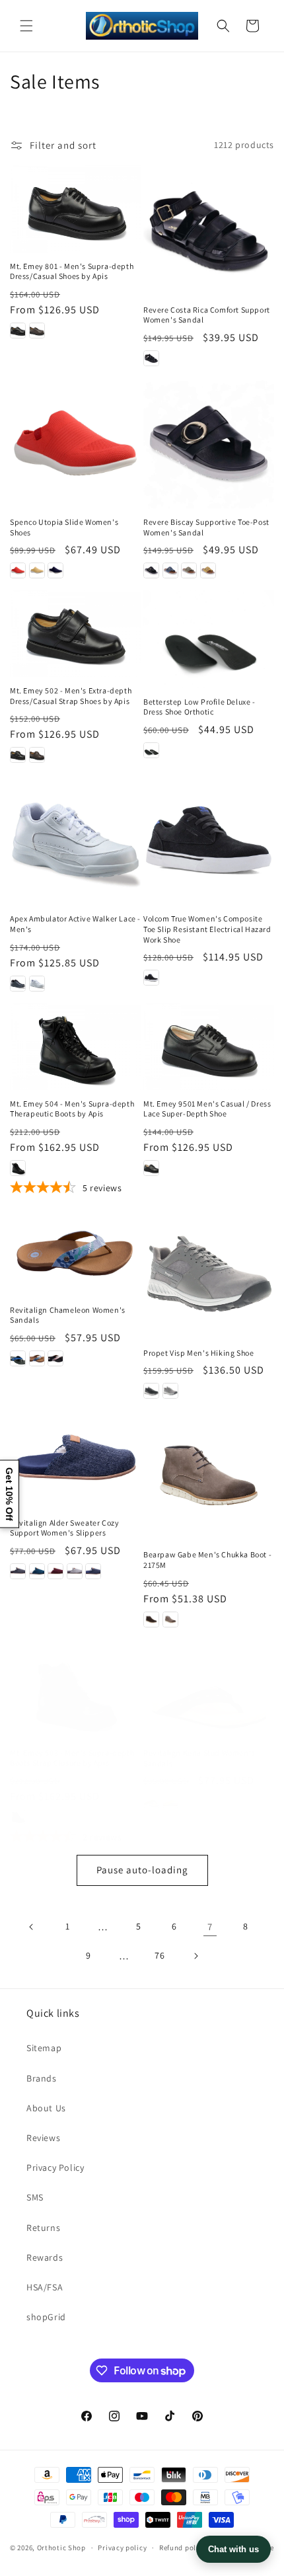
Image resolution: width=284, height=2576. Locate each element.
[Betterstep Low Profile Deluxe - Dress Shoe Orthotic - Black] (151, 750)
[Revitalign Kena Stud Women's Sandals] (209, 1696)
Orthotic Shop (61, 2548)
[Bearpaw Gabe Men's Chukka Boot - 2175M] (209, 1475)
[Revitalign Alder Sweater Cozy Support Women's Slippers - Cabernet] (55, 1571)
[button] (26, 26)
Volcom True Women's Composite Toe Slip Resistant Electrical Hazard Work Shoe (207, 929)
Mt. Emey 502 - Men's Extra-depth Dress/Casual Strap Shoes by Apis (71, 696)
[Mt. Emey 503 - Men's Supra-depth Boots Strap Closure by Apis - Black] (18, 1817)
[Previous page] (32, 1927)
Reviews (43, 2138)
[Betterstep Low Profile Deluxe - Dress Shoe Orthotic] (209, 639)
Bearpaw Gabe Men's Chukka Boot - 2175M (207, 1560)
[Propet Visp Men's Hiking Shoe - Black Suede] (151, 1391)
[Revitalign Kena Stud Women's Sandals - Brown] (151, 1801)
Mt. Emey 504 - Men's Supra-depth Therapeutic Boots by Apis (72, 1109)
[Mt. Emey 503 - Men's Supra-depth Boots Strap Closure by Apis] (75, 1696)
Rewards (45, 2257)
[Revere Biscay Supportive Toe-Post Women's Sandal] (209, 443)
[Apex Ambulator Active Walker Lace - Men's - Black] (18, 984)
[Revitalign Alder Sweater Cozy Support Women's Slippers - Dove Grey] (75, 1571)
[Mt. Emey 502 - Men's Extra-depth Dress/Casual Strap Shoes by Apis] (75, 633)
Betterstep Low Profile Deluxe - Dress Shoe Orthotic (199, 707)
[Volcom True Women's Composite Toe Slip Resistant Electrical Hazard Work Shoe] (209, 839)
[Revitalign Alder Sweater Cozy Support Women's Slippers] (75, 1459)
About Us (46, 2108)
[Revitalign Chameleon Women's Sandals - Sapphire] (18, 1358)
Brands (42, 2078)
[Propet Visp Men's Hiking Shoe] (209, 1274)
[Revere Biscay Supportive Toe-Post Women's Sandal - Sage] (189, 570)
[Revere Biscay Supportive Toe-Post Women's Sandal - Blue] (170, 570)
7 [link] (210, 1927)
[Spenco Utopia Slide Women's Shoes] (75, 443)
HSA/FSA (45, 2287)
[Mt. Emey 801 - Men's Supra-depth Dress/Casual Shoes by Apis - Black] (18, 331)
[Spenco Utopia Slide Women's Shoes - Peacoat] (55, 570)
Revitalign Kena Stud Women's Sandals (199, 1758)
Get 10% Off (9, 1494)
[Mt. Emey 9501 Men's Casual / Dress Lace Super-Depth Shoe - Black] (151, 1168)
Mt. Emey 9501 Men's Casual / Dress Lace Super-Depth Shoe (207, 1109)
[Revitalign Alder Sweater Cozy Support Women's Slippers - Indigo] (93, 1571)
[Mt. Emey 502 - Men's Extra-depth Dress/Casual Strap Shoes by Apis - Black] (18, 755)
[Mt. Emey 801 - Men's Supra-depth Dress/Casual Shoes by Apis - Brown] (37, 331)
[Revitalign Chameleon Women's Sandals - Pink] (55, 1358)
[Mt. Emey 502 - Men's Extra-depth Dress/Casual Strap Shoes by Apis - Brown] (37, 755)
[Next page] (195, 1956)
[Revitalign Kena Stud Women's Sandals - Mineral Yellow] (170, 1801)
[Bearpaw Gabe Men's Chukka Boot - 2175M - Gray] (170, 1620)
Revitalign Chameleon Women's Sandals (68, 1315)
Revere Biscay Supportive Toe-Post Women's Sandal (206, 527)
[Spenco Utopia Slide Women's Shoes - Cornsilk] (37, 570)
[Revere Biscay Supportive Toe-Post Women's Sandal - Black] (151, 570)
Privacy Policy (55, 2167)
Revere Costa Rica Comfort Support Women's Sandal (207, 315)
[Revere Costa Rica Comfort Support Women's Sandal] (209, 231)
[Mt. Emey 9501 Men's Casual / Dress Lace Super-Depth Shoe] (209, 1046)
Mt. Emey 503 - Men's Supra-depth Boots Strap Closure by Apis (72, 1758)
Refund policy (183, 2548)
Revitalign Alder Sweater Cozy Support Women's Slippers (64, 1528)
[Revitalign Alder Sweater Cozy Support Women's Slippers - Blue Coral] (37, 1571)
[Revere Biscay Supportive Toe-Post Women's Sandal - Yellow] (208, 570)
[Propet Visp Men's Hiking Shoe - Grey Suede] (170, 1391)
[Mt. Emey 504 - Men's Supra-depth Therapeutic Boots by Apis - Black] (18, 1168)
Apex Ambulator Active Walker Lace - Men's (75, 924)
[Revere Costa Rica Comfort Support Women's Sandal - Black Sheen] (151, 358)
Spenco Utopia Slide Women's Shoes (64, 527)
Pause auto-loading (142, 1870)
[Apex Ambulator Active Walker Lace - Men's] (75, 839)
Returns (43, 2228)
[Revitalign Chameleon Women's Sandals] (75, 1252)
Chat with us (233, 2549)
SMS (35, 2197)
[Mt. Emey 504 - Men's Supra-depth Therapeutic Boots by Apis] (75, 1046)
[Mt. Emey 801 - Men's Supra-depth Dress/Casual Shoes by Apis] (75, 209)
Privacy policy (122, 2548)
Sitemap (44, 2048)
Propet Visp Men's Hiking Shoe (198, 1353)
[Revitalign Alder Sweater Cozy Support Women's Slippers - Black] (18, 1571)
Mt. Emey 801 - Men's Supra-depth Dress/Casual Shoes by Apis (72, 271)
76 (160, 1955)
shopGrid (46, 2317)
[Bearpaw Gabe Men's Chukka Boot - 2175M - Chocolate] (151, 1620)
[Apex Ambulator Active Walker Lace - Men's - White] (37, 984)
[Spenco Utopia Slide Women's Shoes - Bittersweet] (18, 570)
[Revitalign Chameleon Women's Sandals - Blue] (37, 1358)
